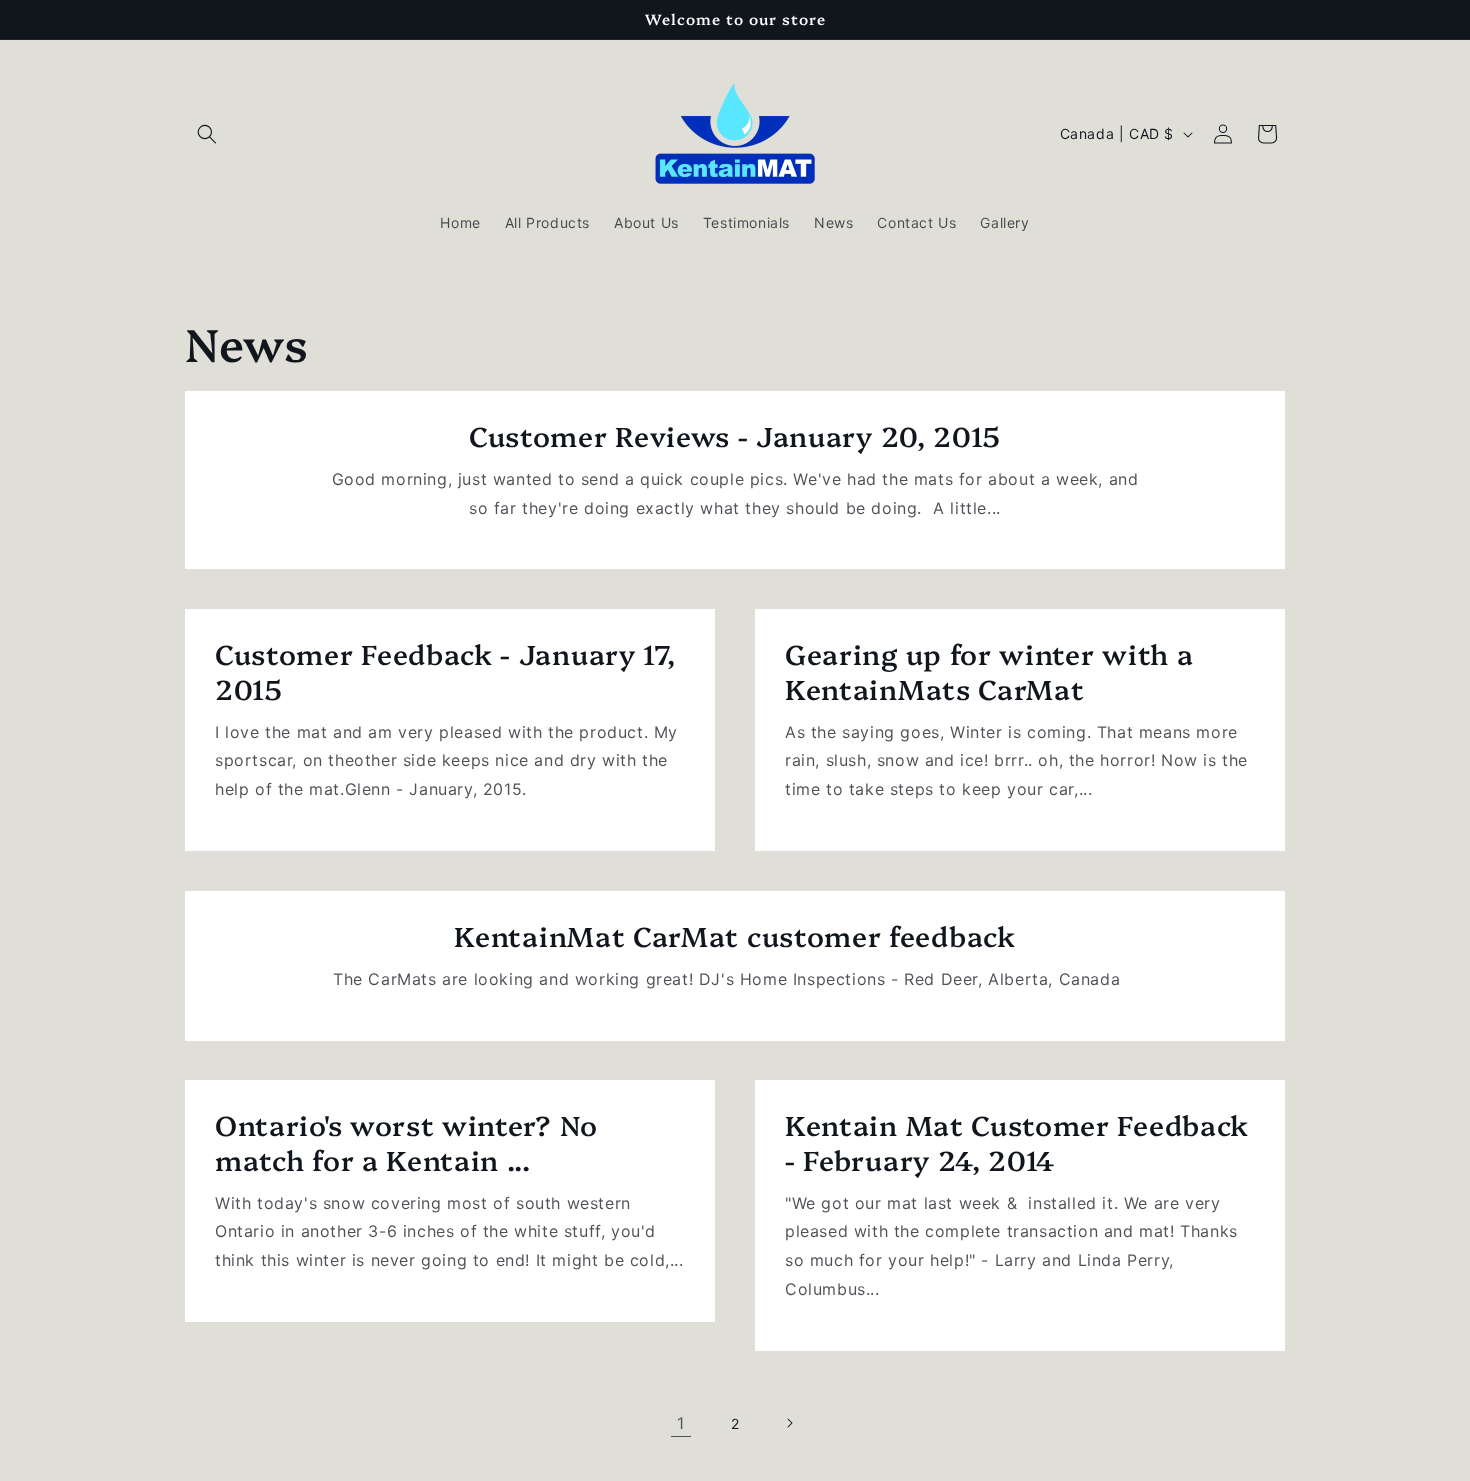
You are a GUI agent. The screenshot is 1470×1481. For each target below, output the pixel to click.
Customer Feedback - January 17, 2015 (445, 671)
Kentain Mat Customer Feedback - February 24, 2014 (1017, 1142)
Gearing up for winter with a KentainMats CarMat (989, 671)
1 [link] (681, 1423)
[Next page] (789, 1423)
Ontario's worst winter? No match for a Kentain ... (406, 1142)
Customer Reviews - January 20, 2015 (735, 435)
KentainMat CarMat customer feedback (734, 935)
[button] (207, 134)
